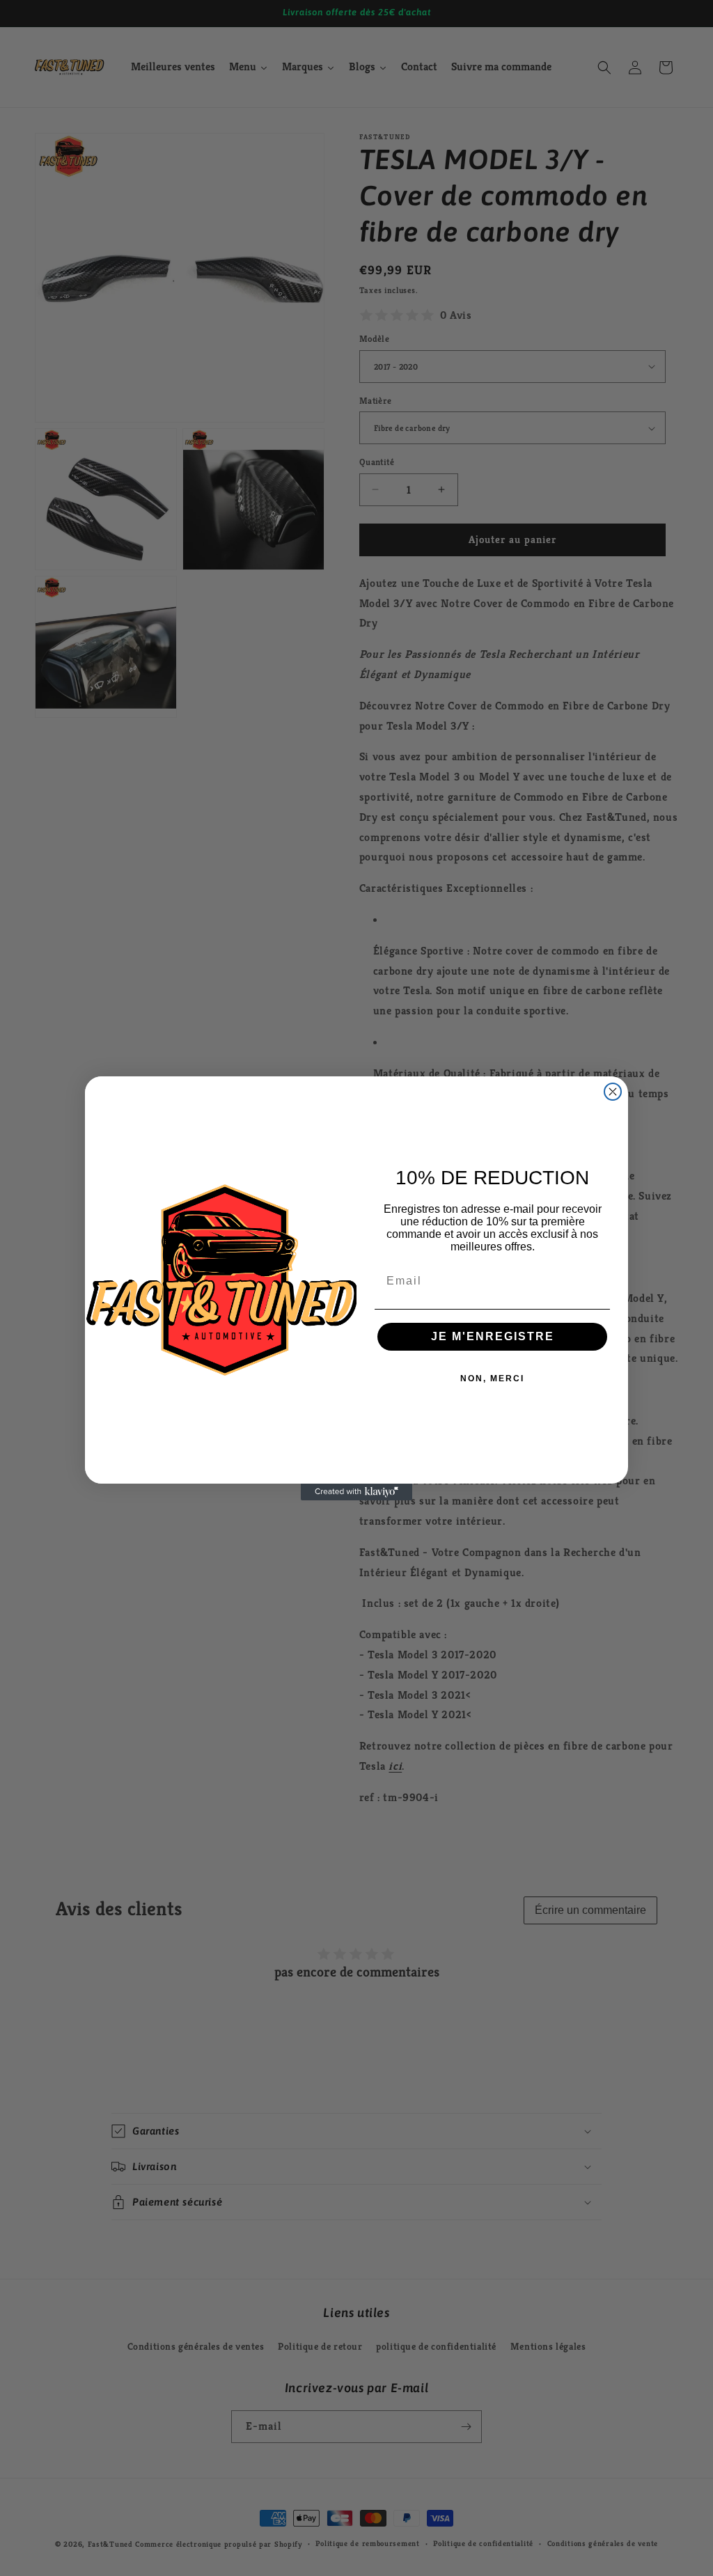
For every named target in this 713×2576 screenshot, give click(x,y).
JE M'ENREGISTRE (493, 1336)
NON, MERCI (492, 1379)
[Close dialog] (613, 1092)
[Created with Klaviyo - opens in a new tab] (356, 1492)
